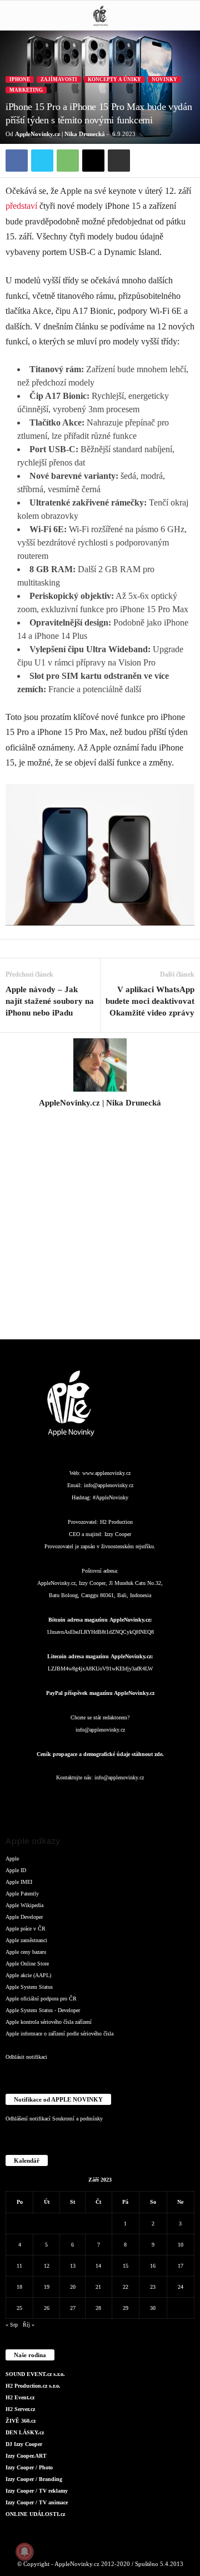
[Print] (119, 161)
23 (153, 2287)
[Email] (93, 161)
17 (181, 2266)
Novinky (164, 79)
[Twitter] (42, 161)
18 (19, 2287)
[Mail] (101, 1800)
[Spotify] (123, 1800)
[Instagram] (100, 1118)
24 (181, 2287)
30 (153, 2308)
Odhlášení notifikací (28, 2119)
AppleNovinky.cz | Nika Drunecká (60, 134)
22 (126, 2287)
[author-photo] (100, 1065)
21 (98, 2287)
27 (73, 2308)
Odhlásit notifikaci (26, 2057)
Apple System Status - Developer (43, 2010)
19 (47, 2287)
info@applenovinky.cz (109, 1485)
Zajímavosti (59, 79)
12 (47, 2266)
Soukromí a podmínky (77, 2119)
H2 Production (116, 1522)
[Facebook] (17, 161)
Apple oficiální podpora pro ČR (41, 1999)
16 (153, 2266)
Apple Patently (22, 1894)
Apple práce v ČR (26, 1929)
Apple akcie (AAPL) (28, 1975)
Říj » (29, 2325)
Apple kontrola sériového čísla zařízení (49, 2022)
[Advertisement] (100, 1230)
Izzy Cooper (118, 1534)
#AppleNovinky (111, 1497)
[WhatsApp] (68, 161)
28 (98, 2308)
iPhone (20, 79)
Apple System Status (29, 1987)
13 (73, 2266)
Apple (12, 1859)
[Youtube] (167, 1800)
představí (21, 206)
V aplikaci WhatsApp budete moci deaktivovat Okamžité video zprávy (150, 1001)
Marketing (26, 90)
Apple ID (16, 1870)
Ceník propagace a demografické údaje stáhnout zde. (100, 1754)
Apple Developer (24, 1917)
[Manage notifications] (24, 2552)
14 (98, 2266)
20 (73, 2287)
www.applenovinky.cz (106, 1473)
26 (47, 2308)
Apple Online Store (27, 1964)
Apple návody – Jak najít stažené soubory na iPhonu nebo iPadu (50, 1001)
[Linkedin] (79, 1800)
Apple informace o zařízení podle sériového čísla (59, 2034)
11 (19, 2266)
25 (19, 2308)
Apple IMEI (19, 1882)
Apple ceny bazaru (26, 1952)
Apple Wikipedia (24, 1905)
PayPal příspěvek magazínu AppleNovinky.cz (100, 1693)
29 (126, 2308)
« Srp (12, 2325)
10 (181, 2245)
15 (126, 2266)
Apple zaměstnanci (26, 1940)
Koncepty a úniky (114, 79)
